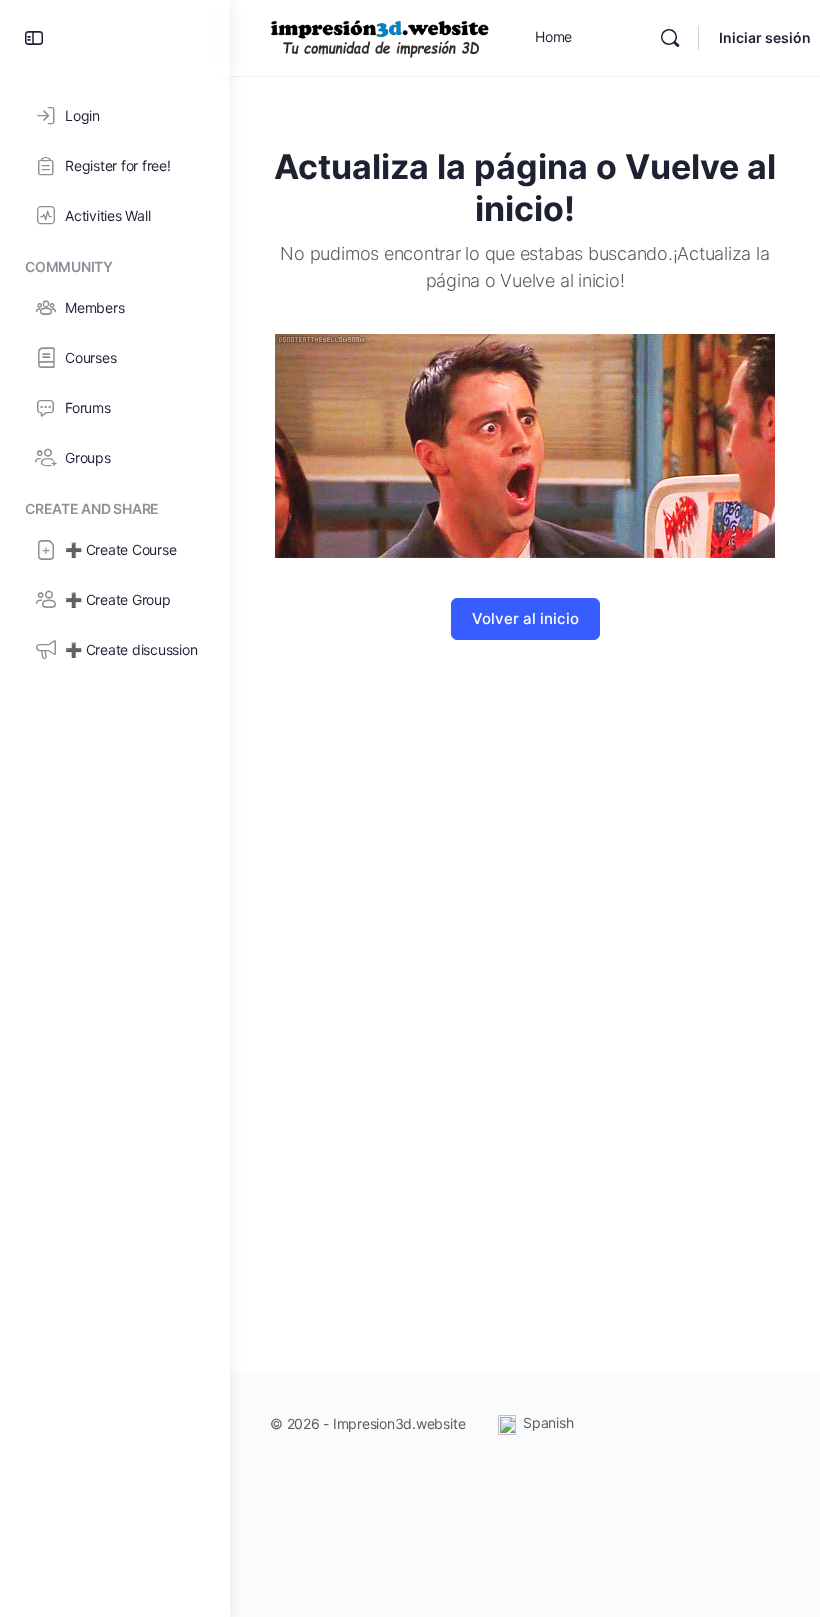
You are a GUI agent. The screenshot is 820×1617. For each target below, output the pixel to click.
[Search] (670, 38)
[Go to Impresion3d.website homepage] (380, 36)
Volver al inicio (525, 618)
